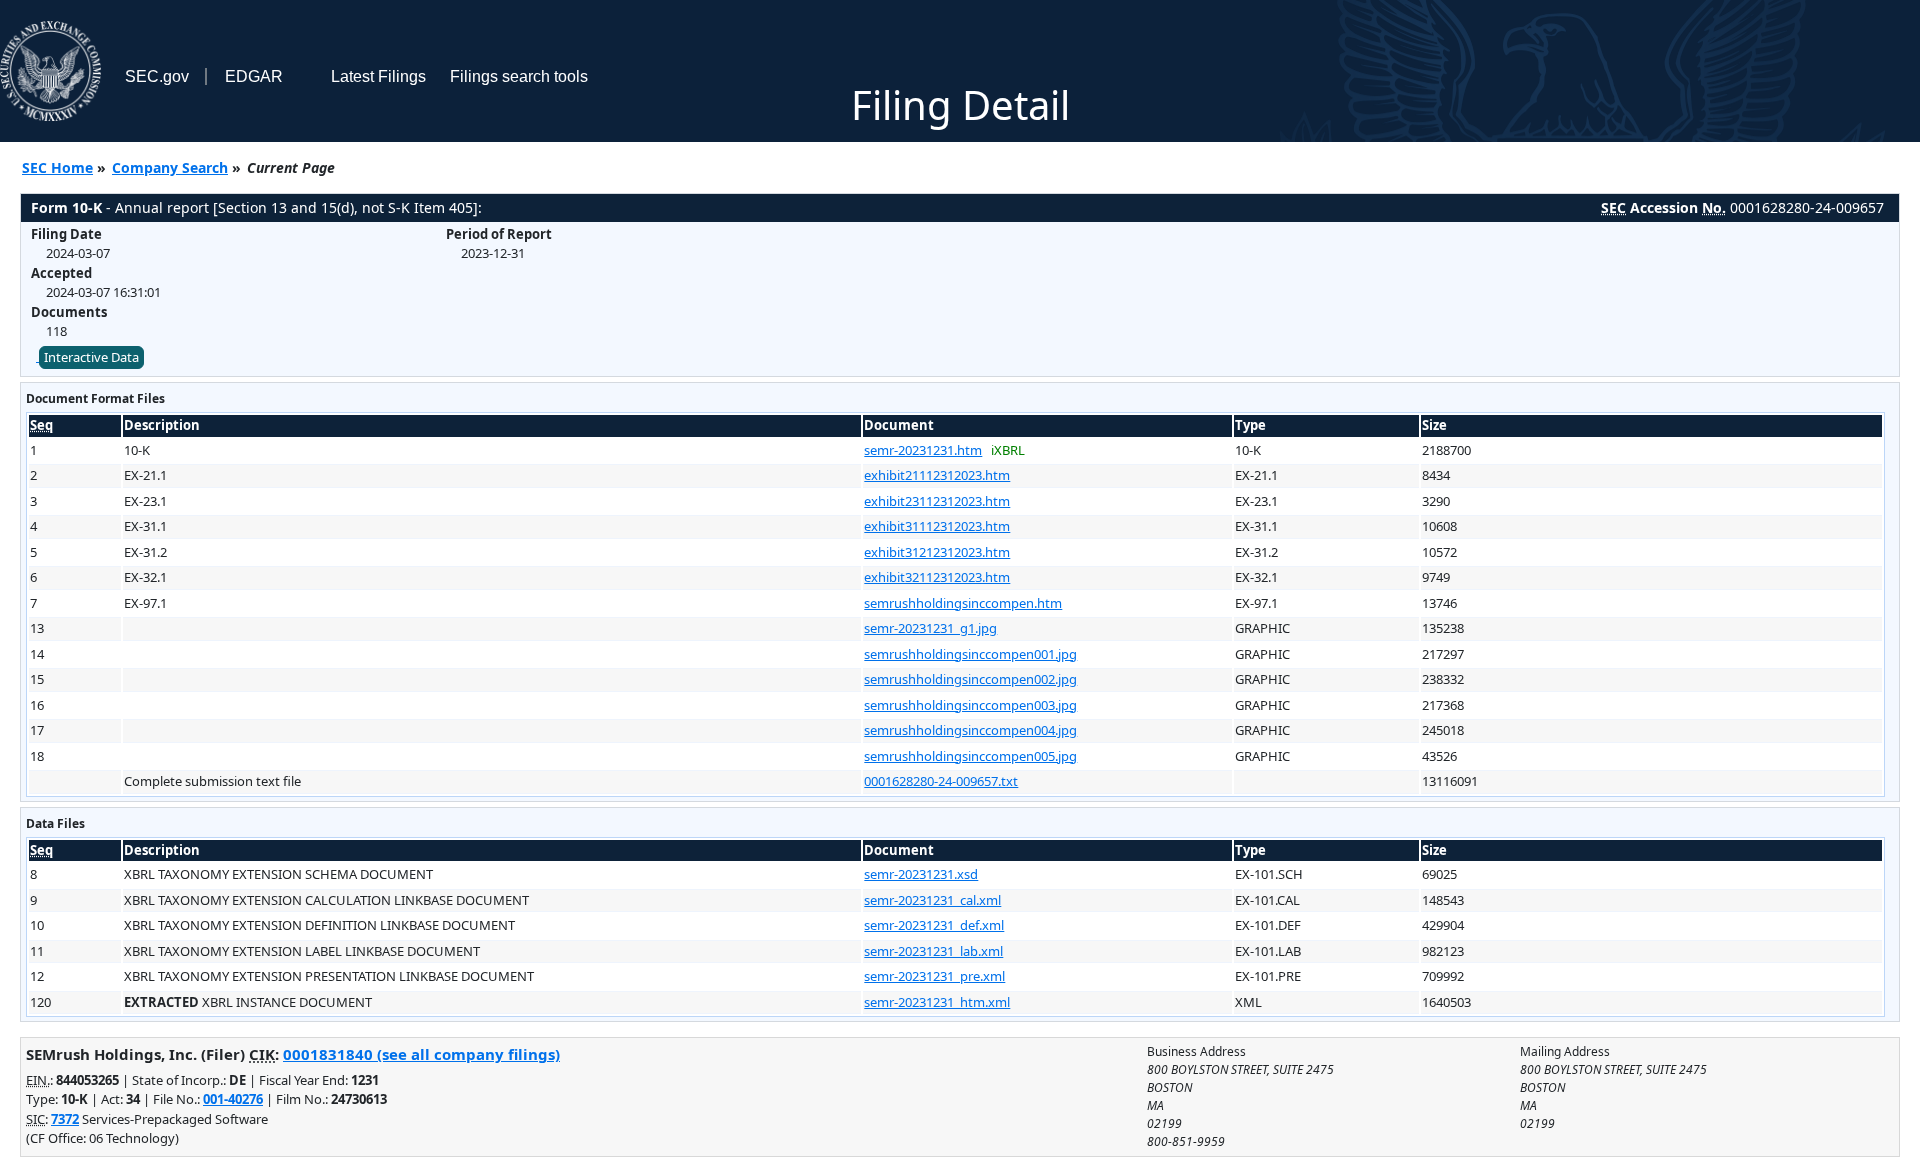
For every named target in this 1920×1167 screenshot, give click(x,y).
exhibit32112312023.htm (937, 577)
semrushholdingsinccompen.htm (963, 603)
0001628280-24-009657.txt (941, 781)
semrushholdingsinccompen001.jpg (970, 654)
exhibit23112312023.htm (937, 501)
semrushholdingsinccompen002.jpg (970, 679)
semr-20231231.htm (923, 450)
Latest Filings (378, 76)
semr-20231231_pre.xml (934, 976)
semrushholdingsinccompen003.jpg (970, 705)
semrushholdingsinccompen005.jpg (970, 756)
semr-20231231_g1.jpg (930, 628)
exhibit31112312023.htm (937, 526)
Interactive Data (91, 357)
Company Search (170, 167)
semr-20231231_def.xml (934, 925)
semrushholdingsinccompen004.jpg (970, 730)
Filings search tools (519, 76)
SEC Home (57, 167)
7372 (65, 1119)
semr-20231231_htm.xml (937, 1002)
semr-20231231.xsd (921, 874)
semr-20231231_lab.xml (933, 951)
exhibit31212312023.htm (937, 552)
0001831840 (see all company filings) (421, 1054)
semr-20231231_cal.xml (932, 900)
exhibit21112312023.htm (937, 475)
